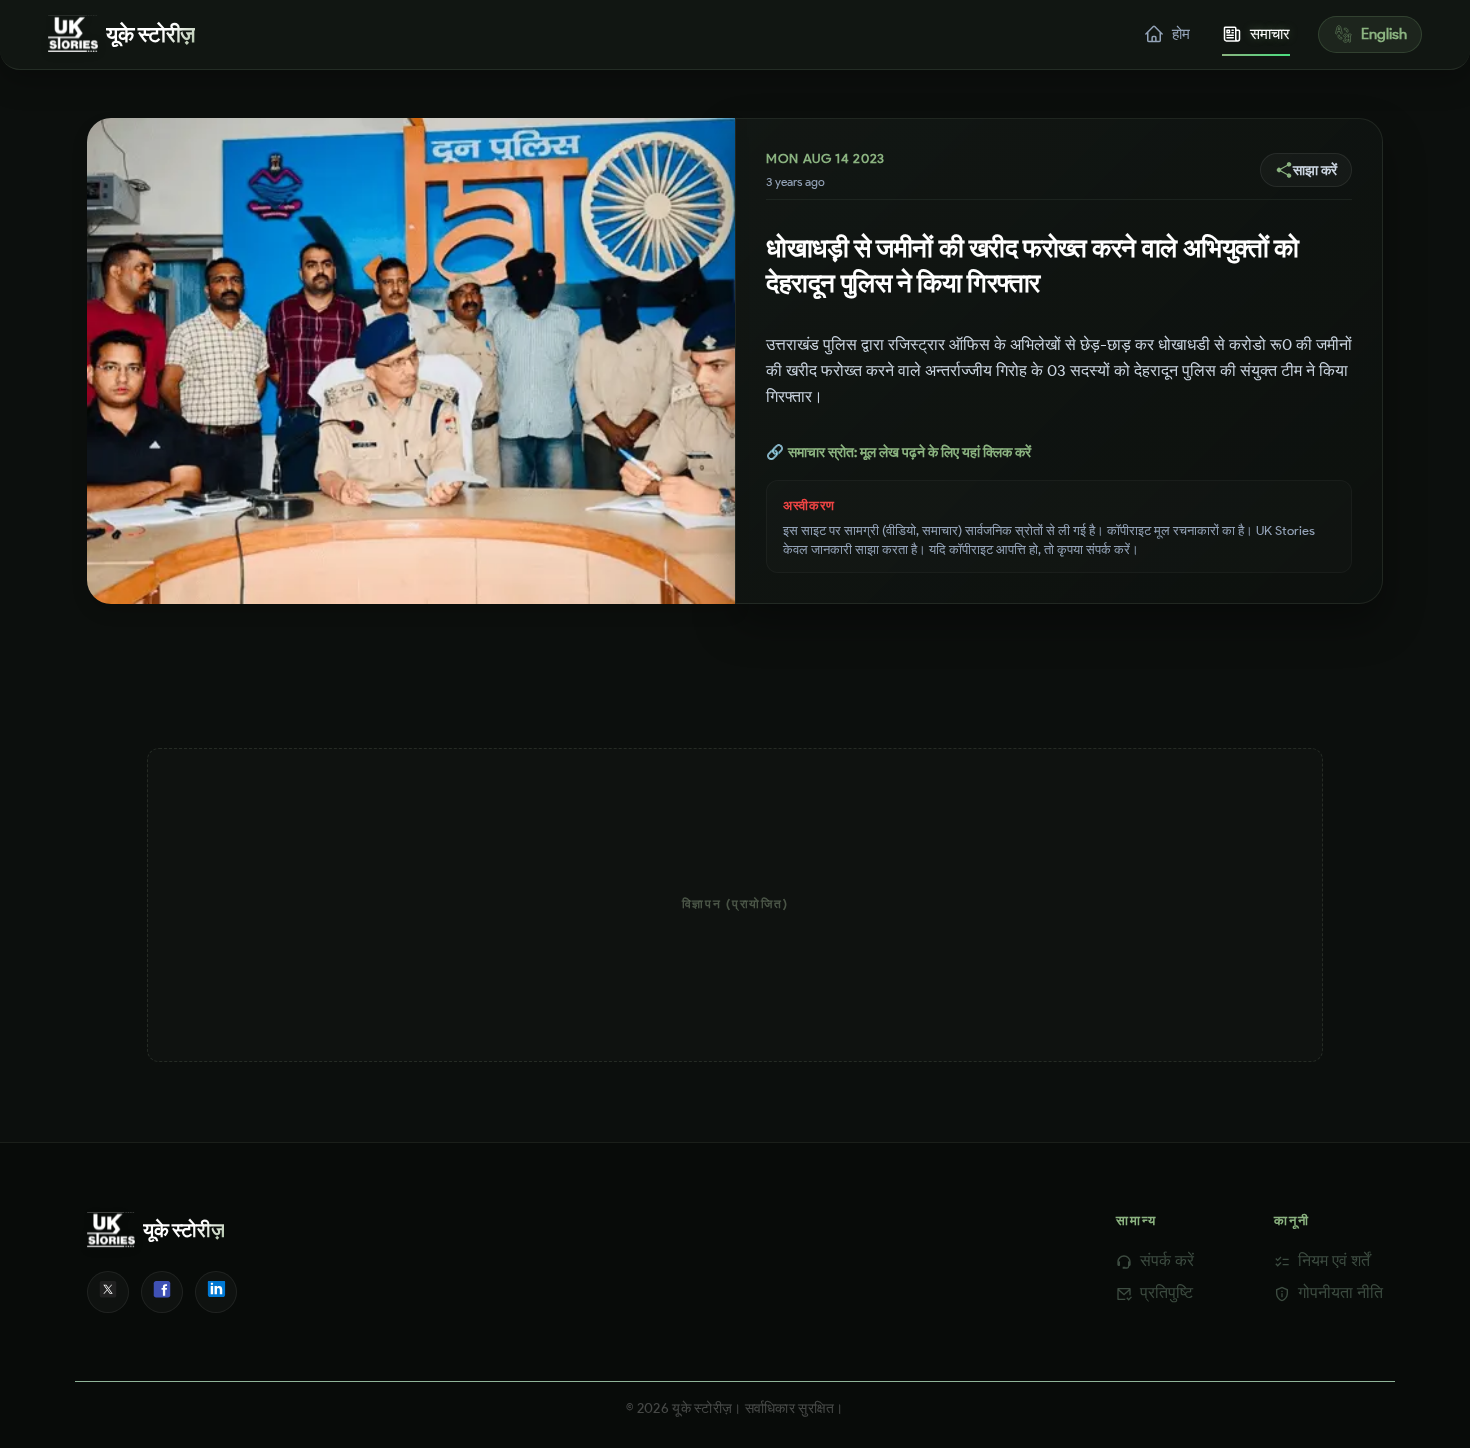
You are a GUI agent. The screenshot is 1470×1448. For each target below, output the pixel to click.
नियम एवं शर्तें (1334, 1260)
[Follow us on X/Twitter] (108, 1292)
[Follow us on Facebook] (162, 1292)
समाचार (1270, 33)
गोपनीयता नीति (1340, 1292)
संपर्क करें (1167, 1260)
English (1384, 33)
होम (1181, 33)
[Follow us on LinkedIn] (216, 1292)
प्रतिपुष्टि (1166, 1292)
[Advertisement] (735, 905)
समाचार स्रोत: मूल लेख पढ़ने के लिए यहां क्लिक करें (898, 452)
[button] (1306, 170)
